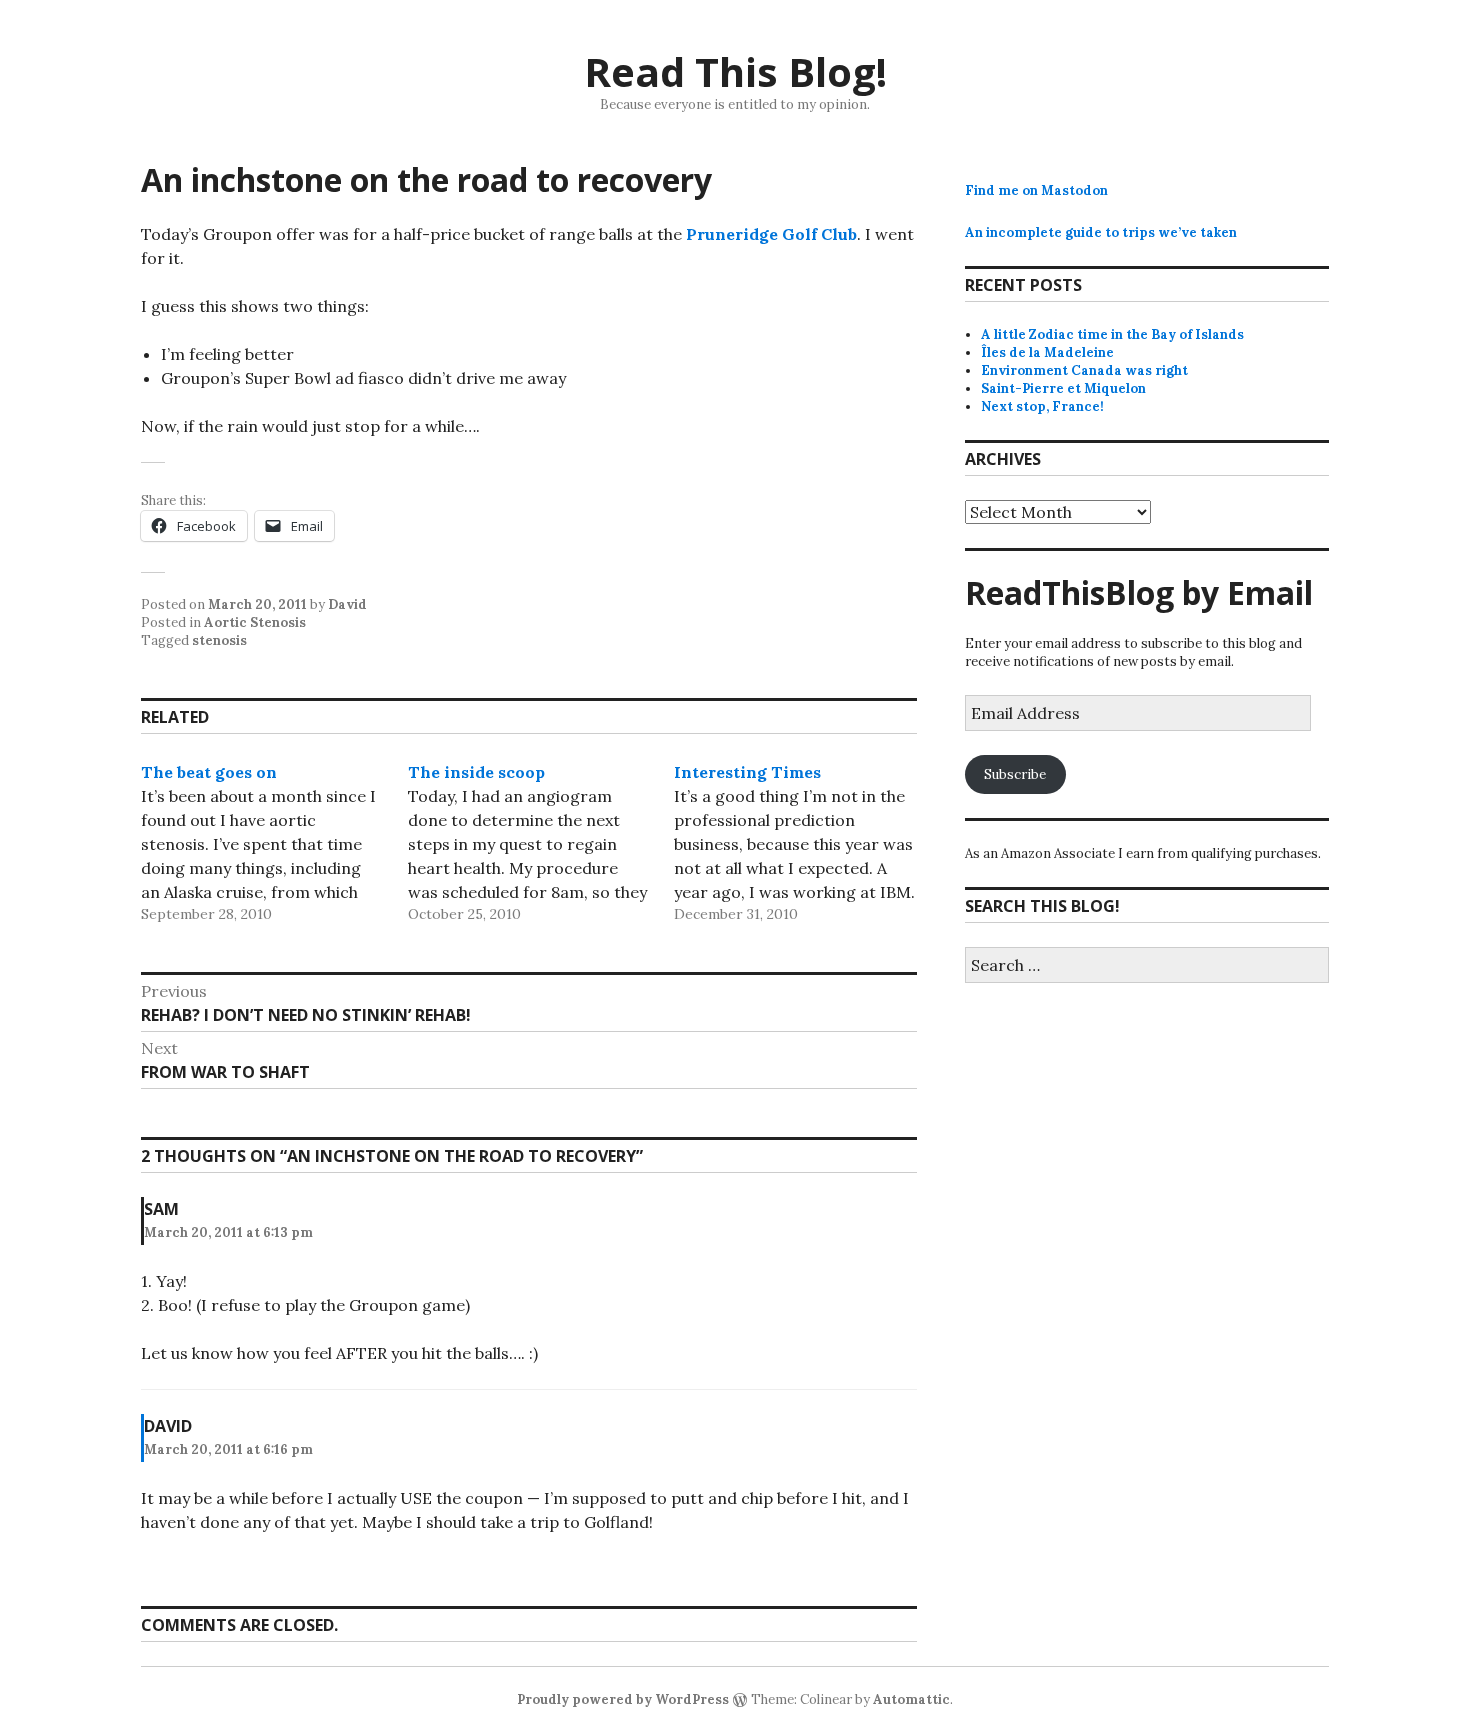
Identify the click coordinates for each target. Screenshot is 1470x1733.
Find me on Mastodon (1036, 190)
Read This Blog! (735, 71)
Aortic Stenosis (255, 622)
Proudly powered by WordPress (623, 1699)
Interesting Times (747, 772)
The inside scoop (476, 772)
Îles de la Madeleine (1047, 352)
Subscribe (1015, 774)
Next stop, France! (1042, 406)
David (347, 604)
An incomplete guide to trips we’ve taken (1101, 232)
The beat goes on (209, 772)
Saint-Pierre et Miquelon (1063, 388)
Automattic (911, 1699)
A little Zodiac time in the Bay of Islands (1112, 334)
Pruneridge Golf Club (771, 234)
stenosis (219, 640)
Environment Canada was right (1084, 370)
